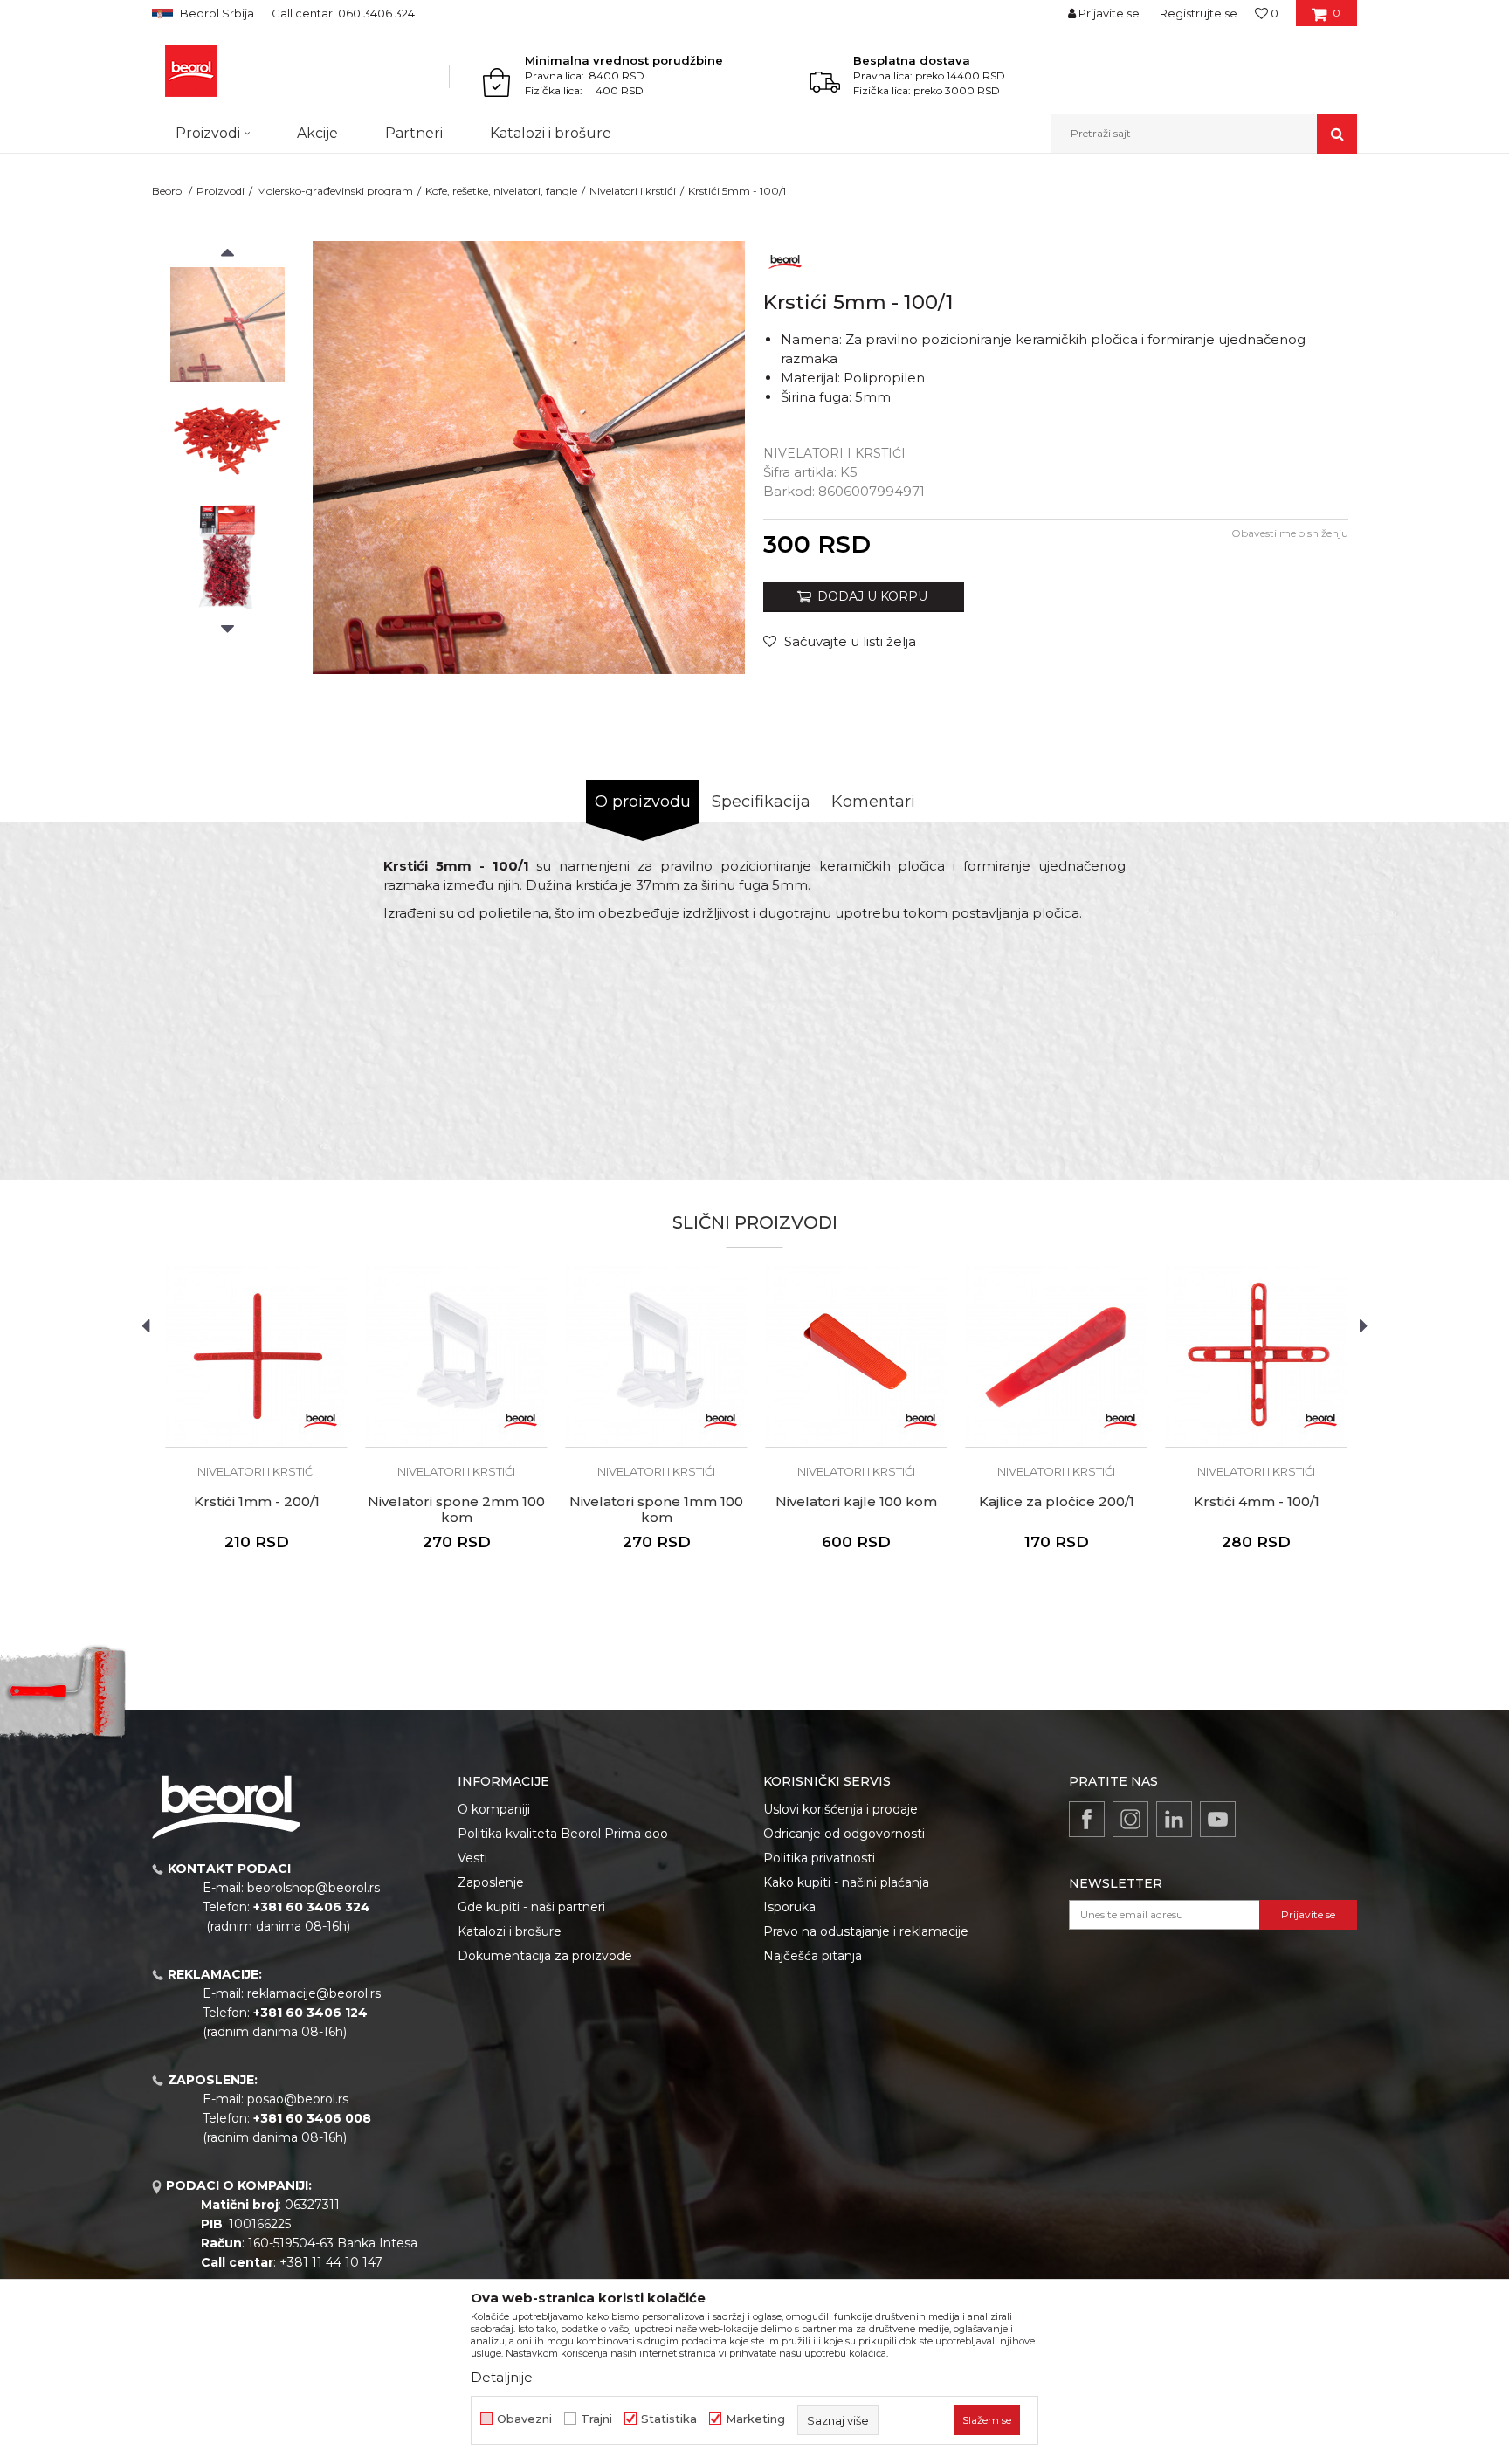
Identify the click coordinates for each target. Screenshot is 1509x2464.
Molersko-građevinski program (335, 191)
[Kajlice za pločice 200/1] (1056, 1356)
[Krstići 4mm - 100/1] (1256, 1356)
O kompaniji (494, 1809)
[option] (227, 324)
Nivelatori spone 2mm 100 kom (456, 1510)
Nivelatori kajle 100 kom (856, 1502)
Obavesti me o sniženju (1290, 533)
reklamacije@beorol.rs (314, 1993)
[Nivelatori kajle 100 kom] (856, 1356)
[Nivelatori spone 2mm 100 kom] (456, 1356)
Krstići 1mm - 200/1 (257, 1502)
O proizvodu (643, 802)
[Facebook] (1087, 1819)
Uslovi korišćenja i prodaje (841, 1809)
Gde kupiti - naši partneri (531, 1907)
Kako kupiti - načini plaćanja (846, 1882)
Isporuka (789, 1907)
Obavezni (524, 2419)
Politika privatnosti (819, 1858)
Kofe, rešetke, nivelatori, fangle (501, 191)
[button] (1204, 134)
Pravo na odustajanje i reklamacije (866, 1931)
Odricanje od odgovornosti (844, 1834)
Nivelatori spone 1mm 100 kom (656, 1510)
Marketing (755, 2419)
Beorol (168, 191)
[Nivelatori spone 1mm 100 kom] (656, 1356)
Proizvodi (220, 191)
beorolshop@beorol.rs (314, 1888)
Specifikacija (761, 802)
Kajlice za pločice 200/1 (1057, 1502)
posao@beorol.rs (298, 2099)
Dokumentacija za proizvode (545, 1956)
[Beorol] (191, 71)
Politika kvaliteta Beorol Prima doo (563, 1834)
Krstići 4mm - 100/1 (1257, 1502)
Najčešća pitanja (813, 1956)
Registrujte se (1199, 13)
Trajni (596, 2419)
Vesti (472, 1858)
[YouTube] (1218, 1819)
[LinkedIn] (1174, 1819)
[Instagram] (1130, 1819)
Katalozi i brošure (510, 1931)
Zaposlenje (491, 1882)
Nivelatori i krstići (633, 191)
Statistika (669, 2419)
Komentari (873, 802)
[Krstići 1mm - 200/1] (256, 1356)
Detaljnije (502, 2377)
